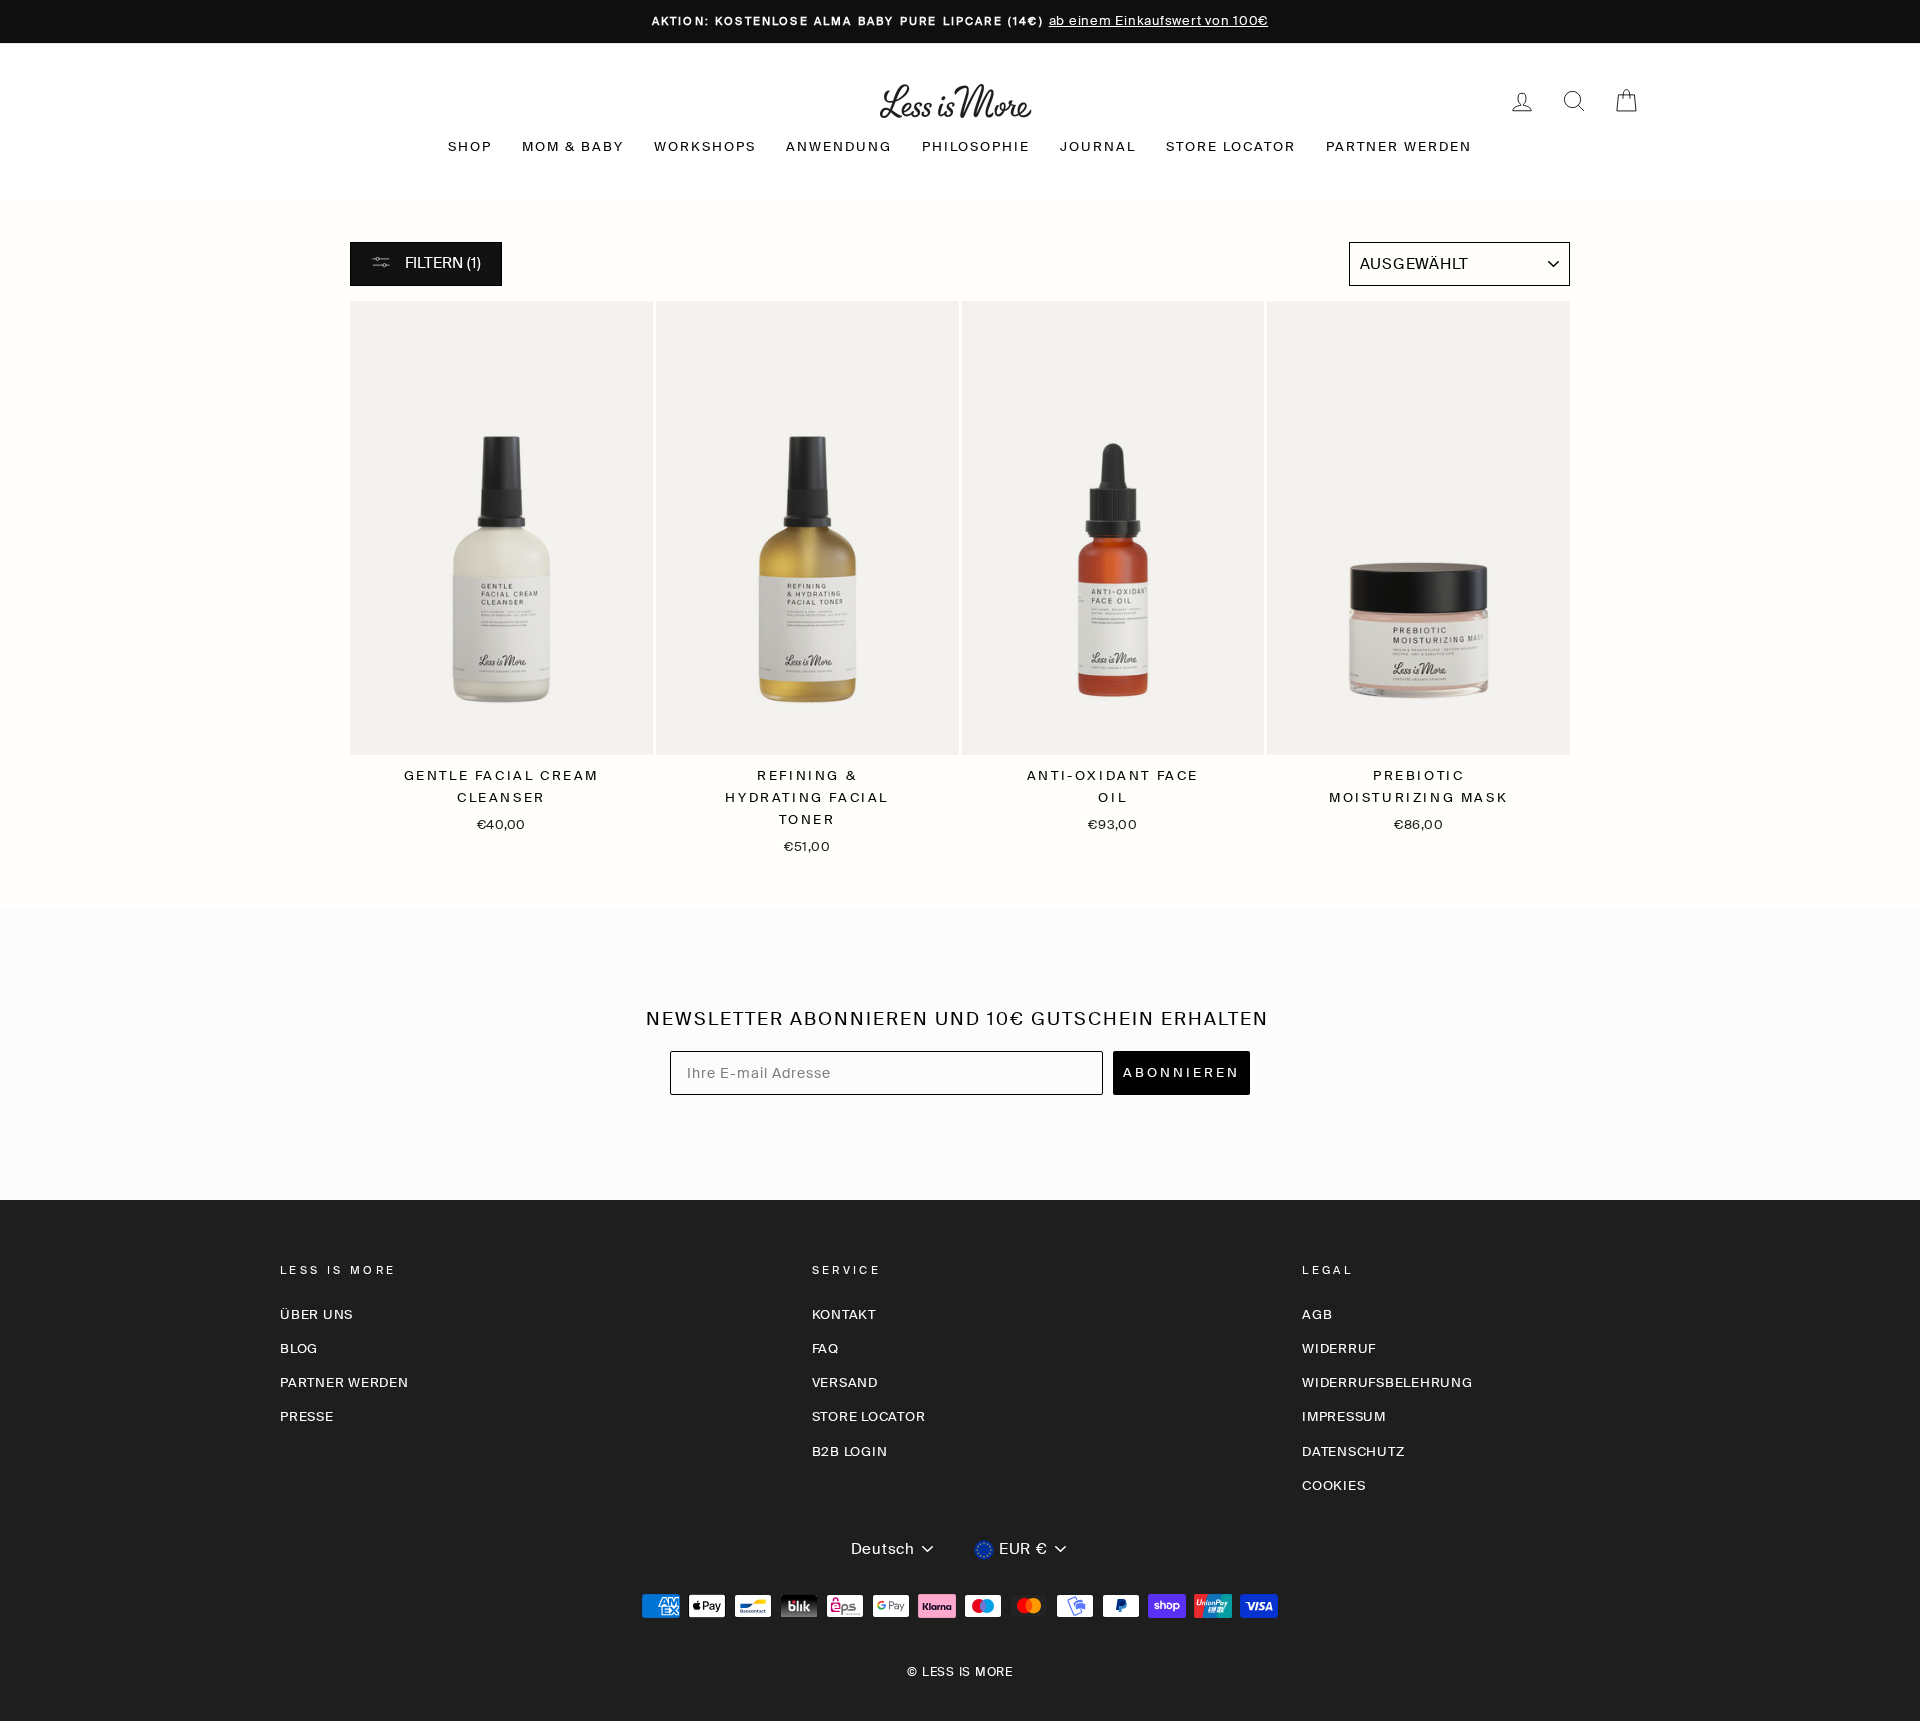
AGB (1317, 1314)
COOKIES (1333, 1485)
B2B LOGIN (850, 1451)
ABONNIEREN (1181, 1072)
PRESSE (307, 1416)
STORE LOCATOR (1231, 146)
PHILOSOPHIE (976, 146)
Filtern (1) (441, 263)
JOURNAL (1098, 146)
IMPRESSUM (1344, 1416)
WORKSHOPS (705, 146)
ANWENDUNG (839, 146)
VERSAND (845, 1382)
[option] (960, 21)
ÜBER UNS (316, 1314)
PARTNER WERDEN (1399, 146)
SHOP (470, 146)
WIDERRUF (1339, 1348)
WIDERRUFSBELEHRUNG (1387, 1382)
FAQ (825, 1348)
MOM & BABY (573, 146)
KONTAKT (844, 1314)
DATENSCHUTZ (1353, 1451)
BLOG (299, 1348)
